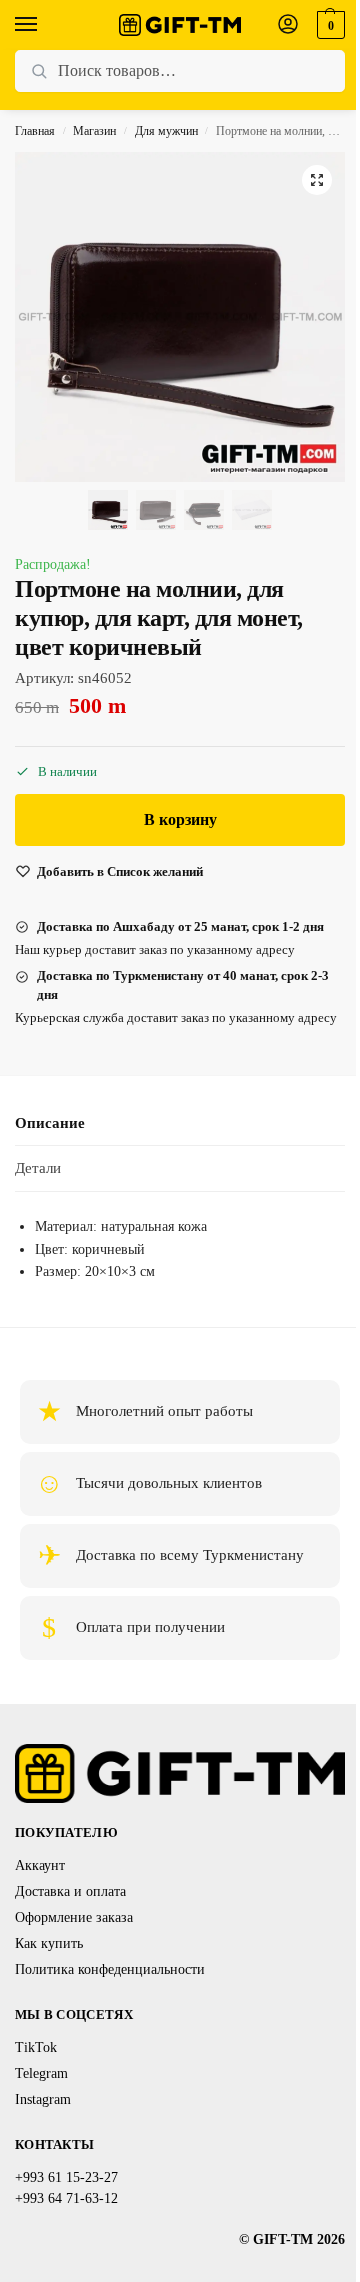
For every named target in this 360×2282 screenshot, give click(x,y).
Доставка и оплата (70, 1891)
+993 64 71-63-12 (66, 2198)
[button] (328, 25)
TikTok (36, 2047)
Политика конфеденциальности (110, 1969)
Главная (35, 131)
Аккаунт (40, 1865)
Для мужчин (166, 131)
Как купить (49, 1943)
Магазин (94, 131)
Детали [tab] (38, 1168)
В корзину (180, 819)
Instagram (43, 2099)
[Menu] (45, 25)
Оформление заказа (74, 1917)
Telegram (41, 2073)
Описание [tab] (50, 1123)
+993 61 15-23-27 (66, 2177)
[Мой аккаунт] (288, 25)
